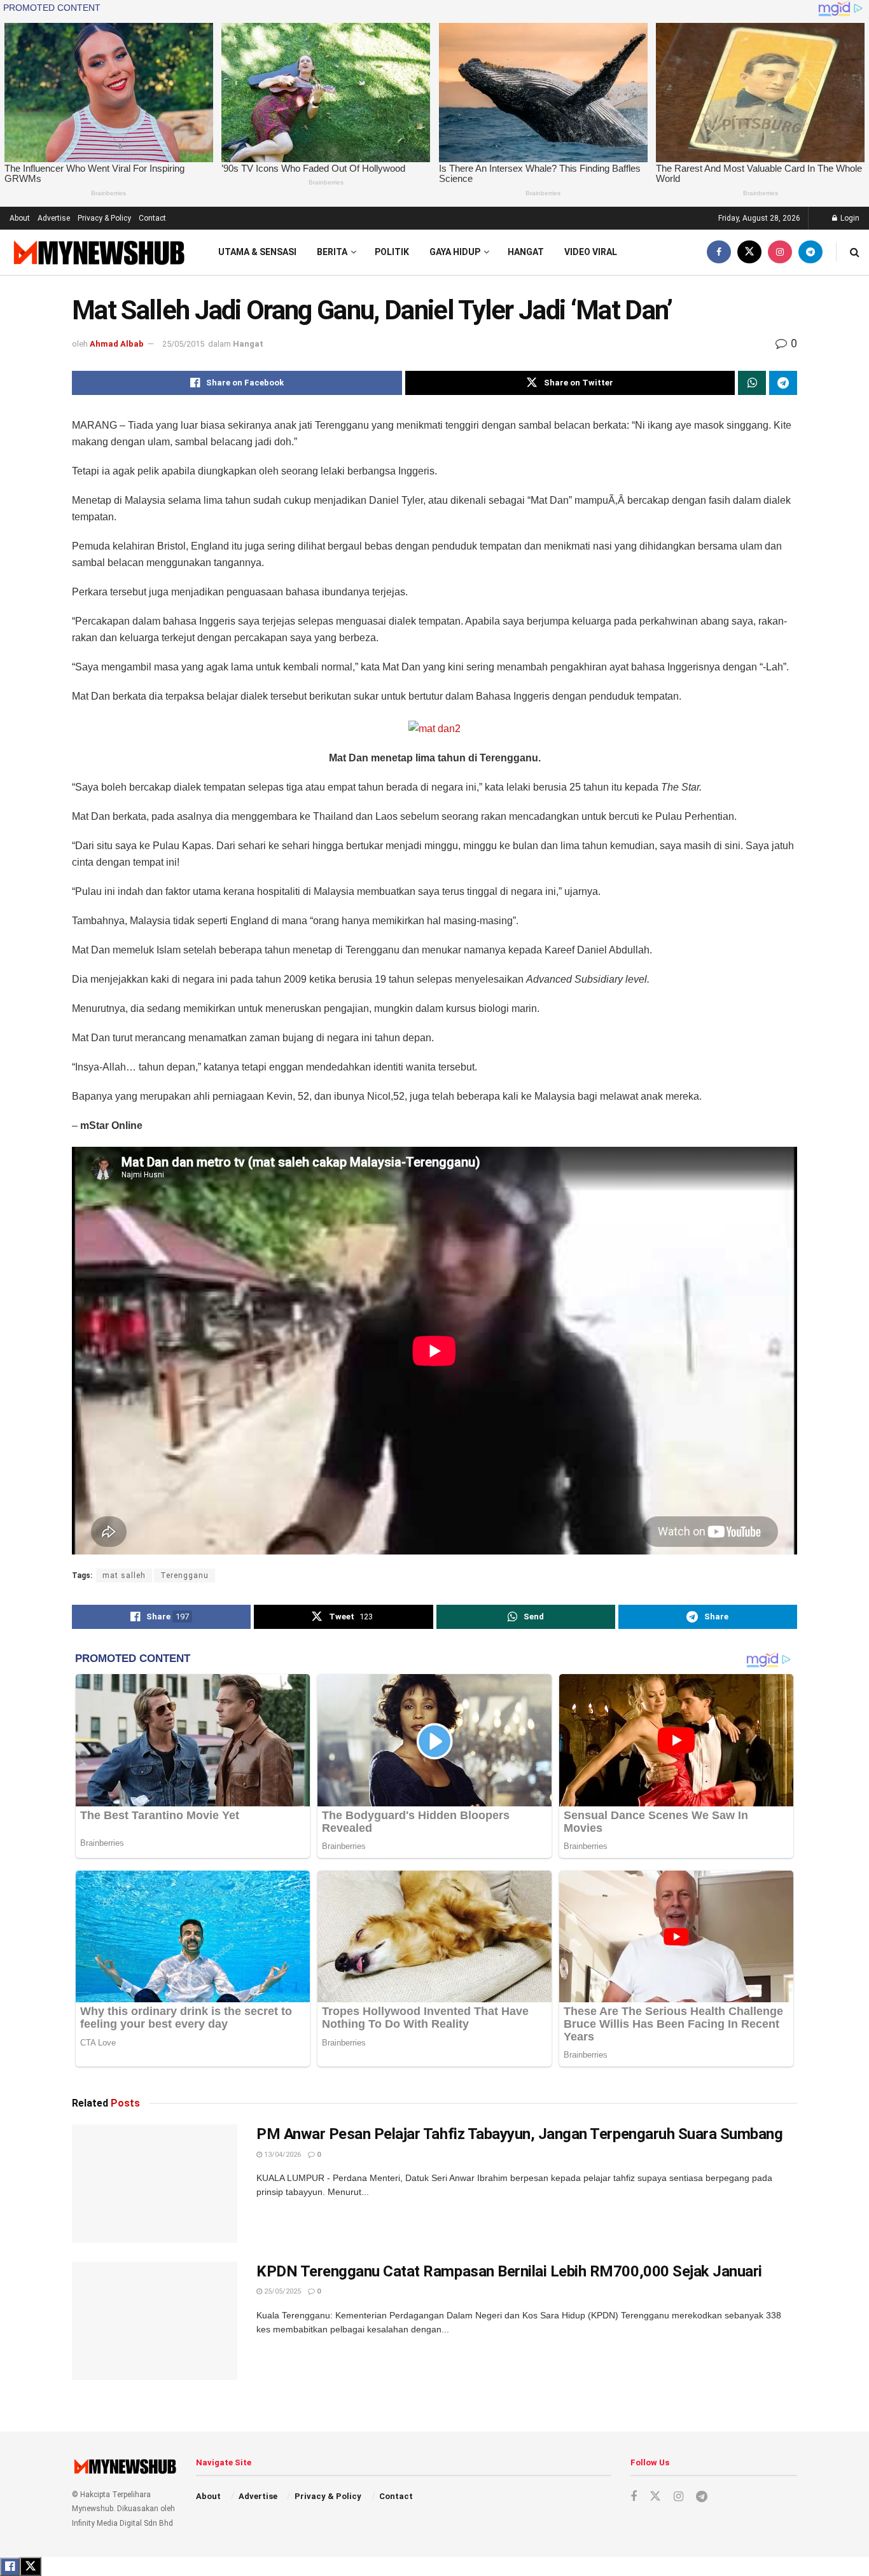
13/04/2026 (282, 2155)
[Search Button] (855, 252)
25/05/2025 (282, 2291)
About (20, 218)
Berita (332, 252)
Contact (152, 218)
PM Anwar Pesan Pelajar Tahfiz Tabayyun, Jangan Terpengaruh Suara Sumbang (519, 2134)
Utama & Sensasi (257, 252)
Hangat (526, 252)
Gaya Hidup (455, 252)
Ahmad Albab (117, 344)
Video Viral (591, 252)
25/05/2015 (183, 344)
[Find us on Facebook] (719, 252)
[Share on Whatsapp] (752, 383)
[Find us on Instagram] (780, 252)
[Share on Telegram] (783, 383)
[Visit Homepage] (98, 252)
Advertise (54, 218)
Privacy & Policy (104, 218)
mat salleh (124, 1575)
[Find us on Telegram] (810, 252)
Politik (392, 252)
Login (849, 218)
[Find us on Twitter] (749, 252)
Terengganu (184, 1575)
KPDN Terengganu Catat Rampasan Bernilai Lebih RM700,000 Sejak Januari (509, 2271)
